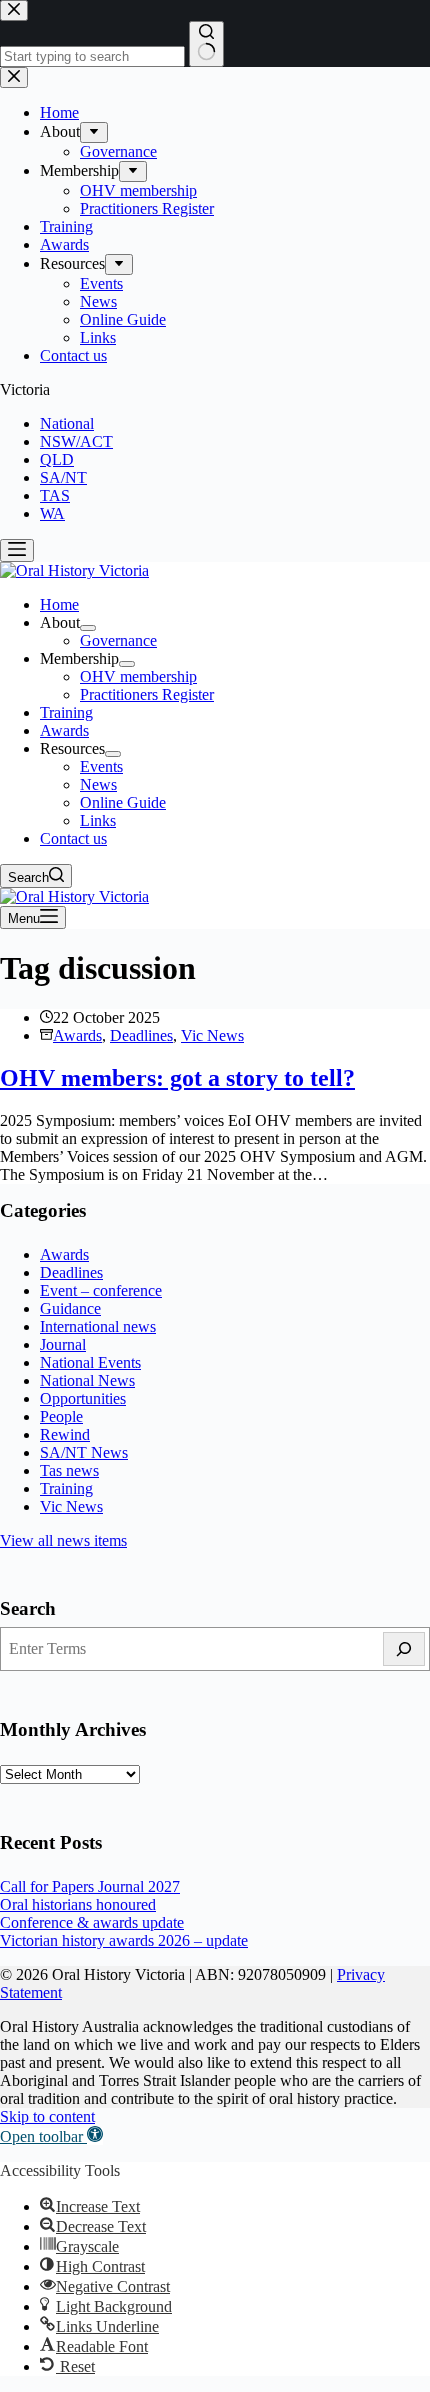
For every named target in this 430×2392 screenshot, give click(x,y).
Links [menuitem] (98, 820)
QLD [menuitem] (57, 459)
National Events (90, 1362)
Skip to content (47, 2116)
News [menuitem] (98, 784)
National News (87, 1380)
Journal (63, 1344)
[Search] (404, 1649)
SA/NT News (84, 1452)
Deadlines (141, 1035)
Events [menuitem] (101, 766)
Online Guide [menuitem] (123, 802)
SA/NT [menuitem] (63, 477)
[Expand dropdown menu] (88, 628)
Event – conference (101, 1290)
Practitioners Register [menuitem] (147, 694)
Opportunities (83, 1398)
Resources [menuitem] (72, 748)
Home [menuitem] (59, 604)
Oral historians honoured (78, 1904)
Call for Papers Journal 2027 (90, 1886)
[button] (51, 2136)
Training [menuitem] (66, 712)
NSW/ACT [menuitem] (76, 441)
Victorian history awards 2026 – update (124, 1940)
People (61, 1416)
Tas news (69, 1470)
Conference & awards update (92, 1922)
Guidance (70, 1308)
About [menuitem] (60, 622)
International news (98, 1326)
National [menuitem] (67, 423)
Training (66, 1488)
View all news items (63, 1540)
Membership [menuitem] (79, 658)
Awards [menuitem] (64, 730)
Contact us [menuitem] (73, 838)
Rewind (65, 1434)
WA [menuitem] (52, 513)
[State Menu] (17, 550)
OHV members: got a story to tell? (177, 1078)
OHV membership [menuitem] (138, 676)
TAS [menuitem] (55, 495)
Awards (77, 1035)
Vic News (212, 1035)
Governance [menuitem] (118, 640)
